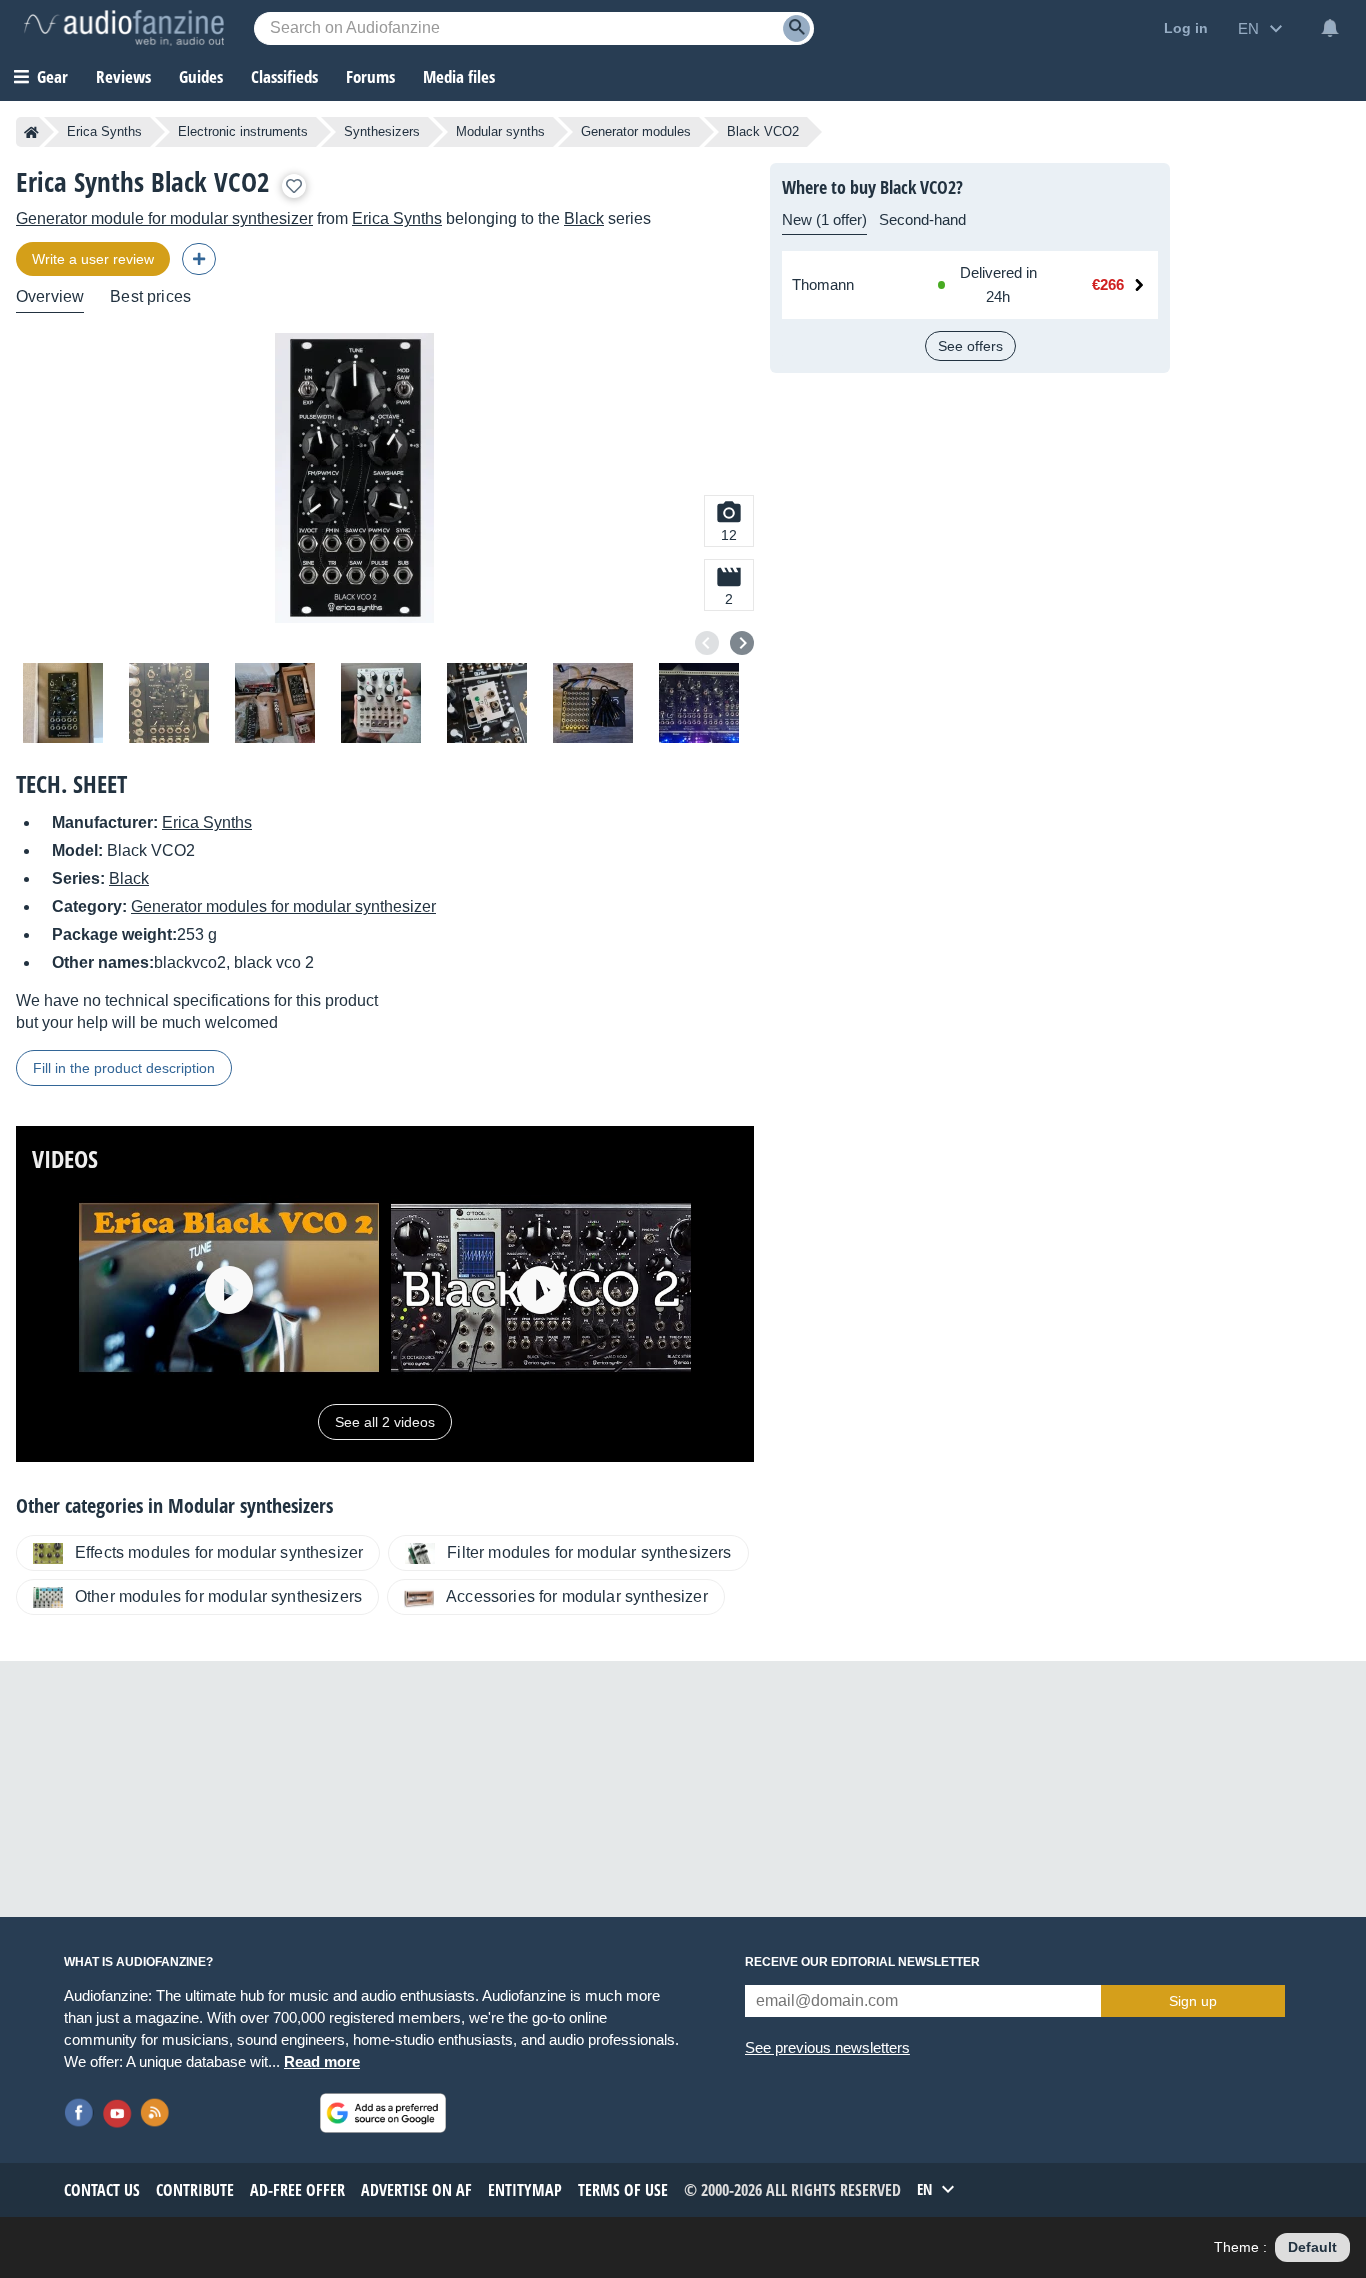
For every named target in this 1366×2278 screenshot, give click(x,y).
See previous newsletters (827, 2047)
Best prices (150, 296)
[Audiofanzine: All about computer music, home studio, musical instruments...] (124, 28)
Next (742, 643)
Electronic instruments (243, 131)
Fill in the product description (124, 1068)
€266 (1108, 284)
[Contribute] (199, 259)
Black (584, 218)
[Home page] (31, 132)
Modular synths (500, 131)
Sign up (1193, 2001)
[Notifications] (1330, 28)
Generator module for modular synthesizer (164, 218)
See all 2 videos (385, 1422)
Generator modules (636, 131)
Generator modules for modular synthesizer (283, 906)
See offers (970, 346)
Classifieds (284, 76)
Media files (459, 76)
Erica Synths (104, 131)
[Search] (796, 28)
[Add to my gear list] (294, 186)
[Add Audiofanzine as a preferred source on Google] (383, 2113)
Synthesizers (382, 131)
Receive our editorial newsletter (862, 1962)
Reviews (123, 76)
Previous (707, 643)
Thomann (823, 284)
